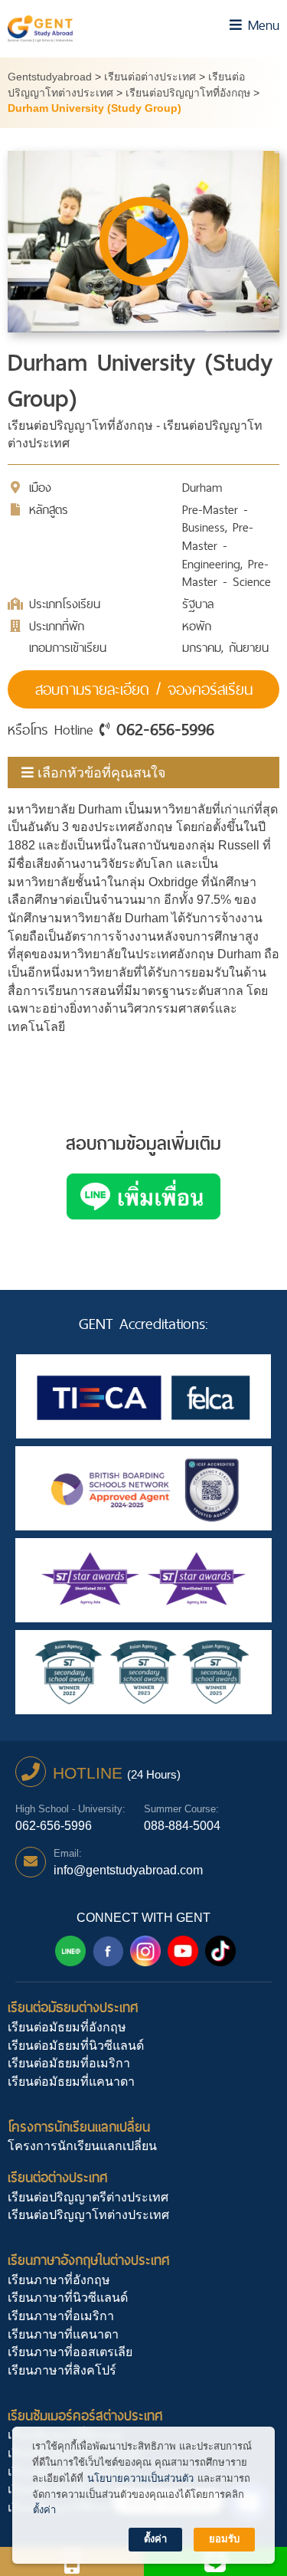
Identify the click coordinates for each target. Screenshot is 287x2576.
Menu (261, 25)
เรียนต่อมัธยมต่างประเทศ (73, 2007)
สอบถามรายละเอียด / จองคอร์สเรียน (144, 689)
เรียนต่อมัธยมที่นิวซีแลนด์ (76, 2046)
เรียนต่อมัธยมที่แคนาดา (71, 2082)
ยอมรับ (224, 2539)
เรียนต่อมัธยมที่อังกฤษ (67, 2027)
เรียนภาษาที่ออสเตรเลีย (70, 2352)
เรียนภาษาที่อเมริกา (61, 2316)
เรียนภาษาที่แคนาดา (63, 2334)
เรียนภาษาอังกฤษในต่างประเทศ (89, 2260)
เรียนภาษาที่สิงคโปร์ (62, 2370)
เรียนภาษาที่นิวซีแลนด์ (68, 2298)
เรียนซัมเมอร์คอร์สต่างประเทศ (85, 2416)
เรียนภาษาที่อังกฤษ (59, 2280)
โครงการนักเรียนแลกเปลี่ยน (79, 2127)
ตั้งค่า (44, 2510)
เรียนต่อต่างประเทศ (58, 2177)
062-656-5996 (165, 729)
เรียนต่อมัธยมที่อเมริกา (69, 2063)
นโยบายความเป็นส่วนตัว (140, 2478)
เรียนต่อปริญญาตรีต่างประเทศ (88, 2197)
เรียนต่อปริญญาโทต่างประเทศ (88, 2215)
